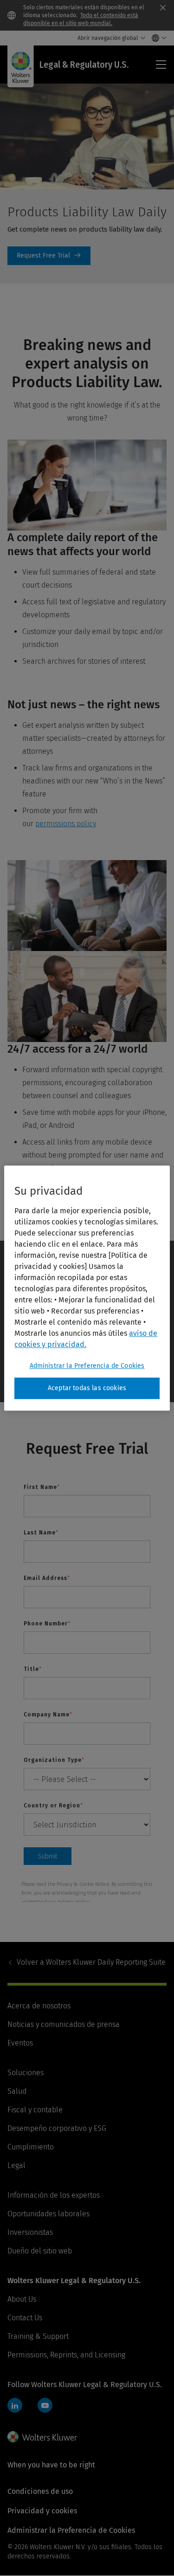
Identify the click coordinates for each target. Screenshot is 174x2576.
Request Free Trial (49, 256)
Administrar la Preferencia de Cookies (87, 1366)
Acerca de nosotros (39, 2006)
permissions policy (66, 824)
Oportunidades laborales (48, 2214)
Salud (17, 2091)
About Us (22, 2299)
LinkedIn (15, 2405)
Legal (16, 2165)
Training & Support (38, 2336)
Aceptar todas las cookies (87, 1388)
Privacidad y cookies (42, 2511)
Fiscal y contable (35, 2110)
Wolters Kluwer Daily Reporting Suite (91, 1962)
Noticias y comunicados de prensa (64, 2024)
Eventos (20, 2043)
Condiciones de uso (40, 2491)
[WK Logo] (42, 2437)
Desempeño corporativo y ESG (57, 2128)
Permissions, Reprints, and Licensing (66, 2355)
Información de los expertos (54, 2195)
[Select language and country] (157, 38)
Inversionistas (30, 2232)
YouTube (45, 2405)
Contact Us (25, 2318)
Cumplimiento (31, 2147)
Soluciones (26, 2073)
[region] (87, 1288)
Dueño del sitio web (40, 2251)
